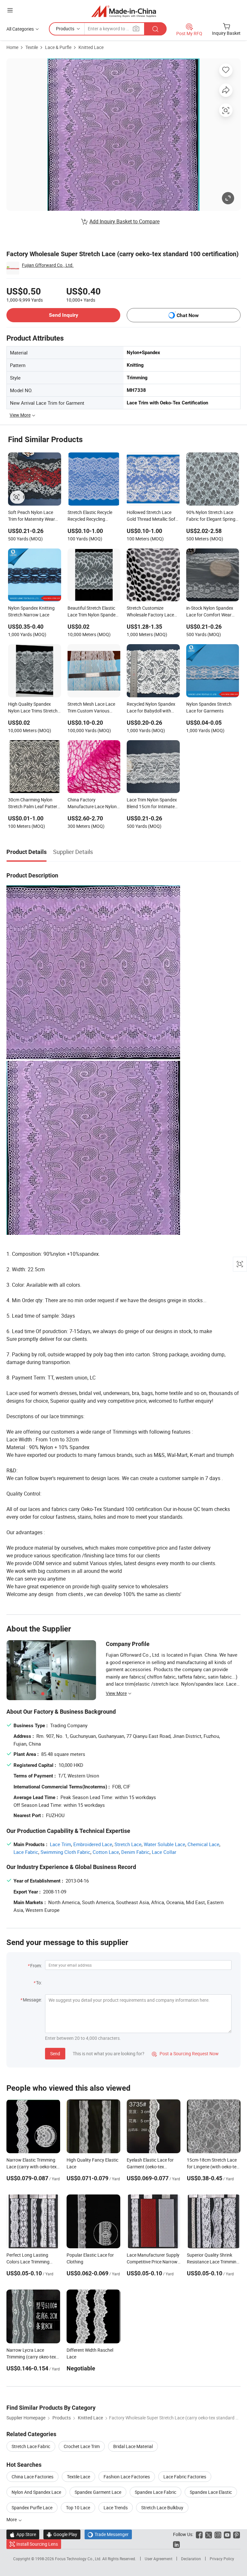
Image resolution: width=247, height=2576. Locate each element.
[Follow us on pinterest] (237, 2534)
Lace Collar (164, 1852)
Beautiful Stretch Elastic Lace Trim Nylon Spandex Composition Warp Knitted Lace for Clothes (94, 612)
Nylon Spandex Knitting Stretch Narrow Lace (31, 611)
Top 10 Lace (78, 2508)
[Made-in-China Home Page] (124, 11)
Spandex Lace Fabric (156, 2492)
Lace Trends (116, 2508)
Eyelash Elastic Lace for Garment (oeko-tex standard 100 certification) (153, 2167)
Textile (32, 47)
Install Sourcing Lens (37, 2544)
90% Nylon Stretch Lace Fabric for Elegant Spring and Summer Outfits (211, 516)
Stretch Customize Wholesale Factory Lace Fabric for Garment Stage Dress (152, 612)
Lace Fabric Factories (185, 2477)
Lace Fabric (26, 1852)
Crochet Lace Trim (82, 2446)
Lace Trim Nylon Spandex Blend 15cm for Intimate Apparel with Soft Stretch (152, 804)
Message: (32, 2000)
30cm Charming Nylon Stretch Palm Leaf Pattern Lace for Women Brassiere (34, 804)
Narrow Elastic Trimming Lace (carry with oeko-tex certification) (32, 2167)
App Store (23, 2534)
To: (39, 1983)
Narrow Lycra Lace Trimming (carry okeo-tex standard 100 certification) (33, 2357)
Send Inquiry (64, 315)
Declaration (191, 2559)
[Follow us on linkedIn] (176, 2544)
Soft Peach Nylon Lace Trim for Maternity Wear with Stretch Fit (32, 516)
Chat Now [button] (188, 315)
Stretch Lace (128, 1844)
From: (36, 1966)
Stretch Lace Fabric (31, 2446)
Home (12, 47)
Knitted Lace (91, 47)
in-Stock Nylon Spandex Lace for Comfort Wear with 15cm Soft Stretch (210, 612)
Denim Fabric (135, 1852)
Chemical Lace (203, 1844)
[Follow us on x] (209, 2534)
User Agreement (159, 2559)
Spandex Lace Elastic (211, 2492)
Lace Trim (60, 1844)
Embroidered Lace (93, 1844)
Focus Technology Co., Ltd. (79, 2559)
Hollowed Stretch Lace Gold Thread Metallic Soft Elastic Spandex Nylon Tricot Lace (152, 516)
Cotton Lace (106, 1852)
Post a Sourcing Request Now (185, 2053)
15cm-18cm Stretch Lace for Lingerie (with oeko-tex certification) (213, 2167)
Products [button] (65, 29)
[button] (10, 10)
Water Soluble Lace (165, 1844)
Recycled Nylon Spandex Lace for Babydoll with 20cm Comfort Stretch (151, 708)
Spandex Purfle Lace (32, 2508)
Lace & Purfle (58, 47)
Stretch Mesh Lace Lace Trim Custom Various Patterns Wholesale (91, 708)
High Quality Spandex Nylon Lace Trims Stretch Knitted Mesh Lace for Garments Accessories (33, 708)
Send (55, 2053)
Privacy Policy (222, 2559)
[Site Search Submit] (155, 29)
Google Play (62, 2534)
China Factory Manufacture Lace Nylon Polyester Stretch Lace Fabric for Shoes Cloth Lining (92, 804)
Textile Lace (78, 2477)
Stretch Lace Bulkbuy (162, 2508)
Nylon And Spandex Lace (36, 2492)
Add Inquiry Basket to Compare (124, 221)
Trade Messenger (108, 2534)
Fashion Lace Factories (127, 2477)
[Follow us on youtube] (227, 2534)
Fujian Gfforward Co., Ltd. (48, 265)
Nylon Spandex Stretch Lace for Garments (209, 707)
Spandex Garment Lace (98, 2492)
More (12, 2519)
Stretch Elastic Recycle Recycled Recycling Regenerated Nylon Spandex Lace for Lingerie (93, 516)
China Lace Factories (32, 2477)
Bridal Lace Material (133, 2446)
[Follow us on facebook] (199, 2534)
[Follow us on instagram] (218, 2534)
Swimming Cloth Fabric (65, 1852)
